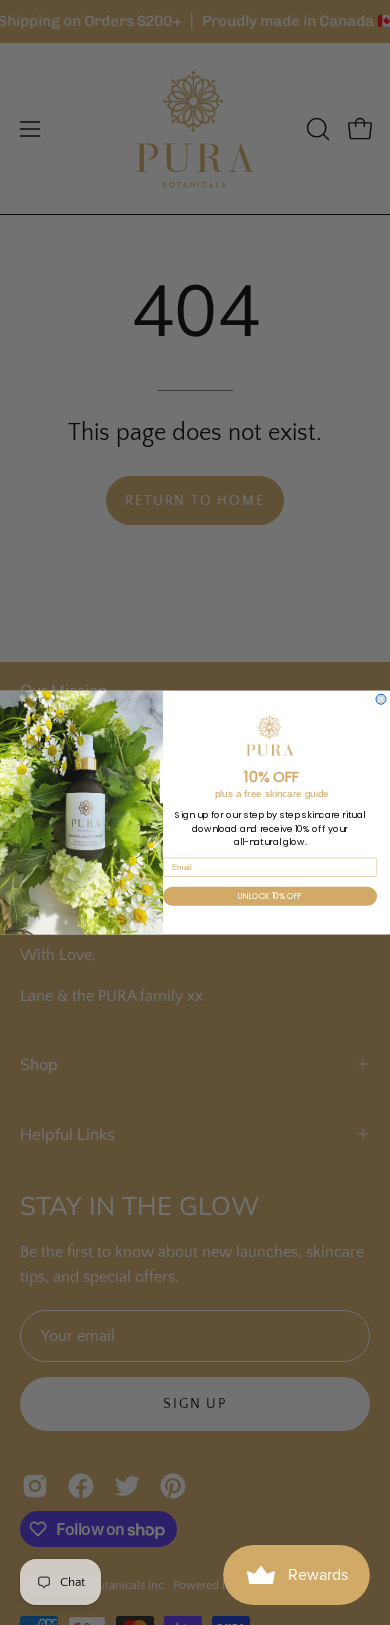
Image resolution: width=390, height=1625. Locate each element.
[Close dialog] (381, 699)
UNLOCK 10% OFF (270, 896)
